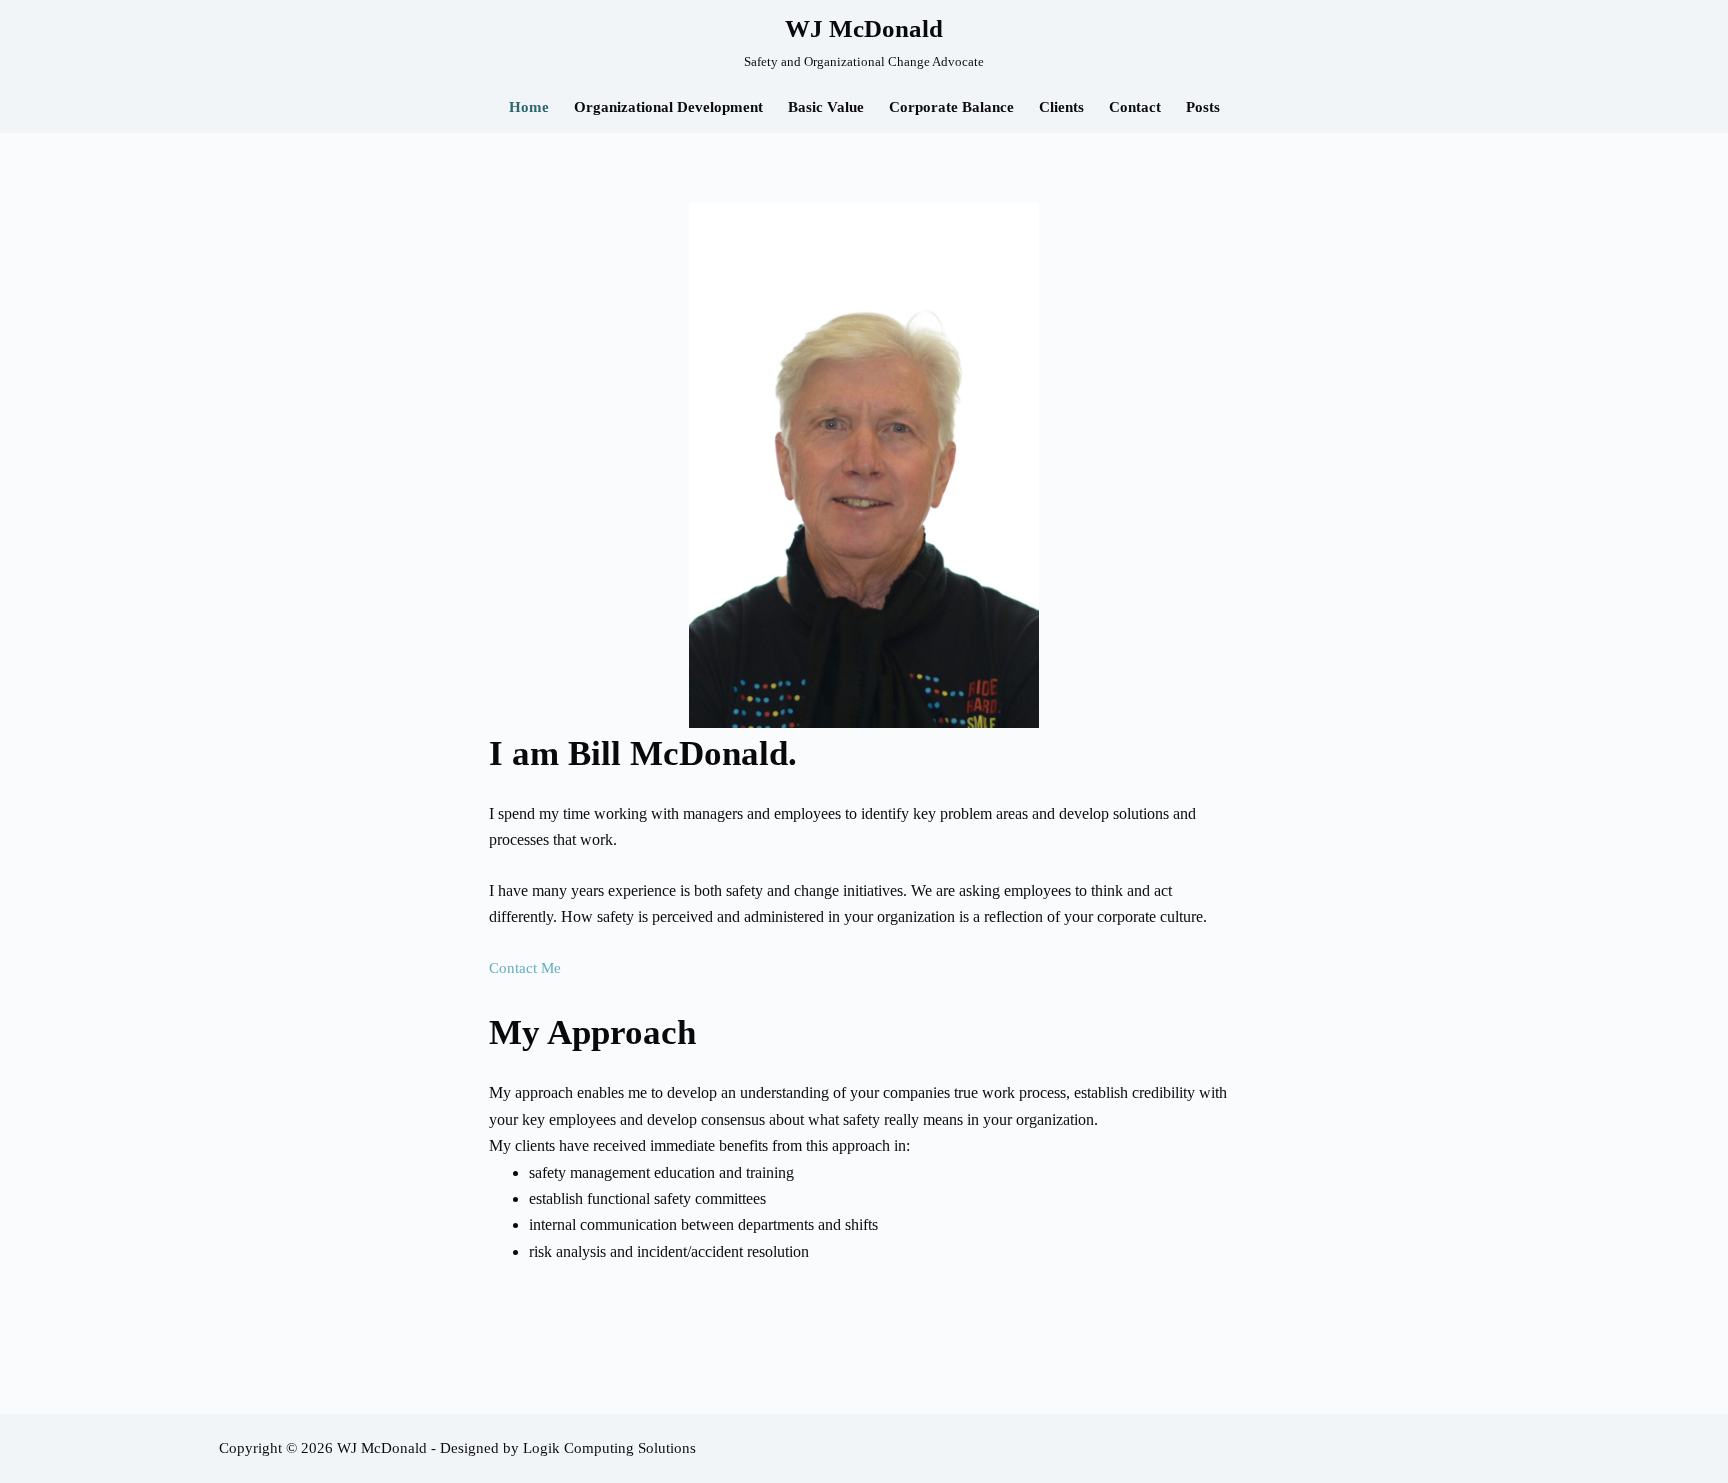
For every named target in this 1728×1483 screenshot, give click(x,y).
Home (529, 107)
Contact (1135, 107)
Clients (1061, 107)
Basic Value (826, 107)
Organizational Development (668, 107)
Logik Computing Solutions (609, 1448)
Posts (1203, 107)
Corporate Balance (951, 107)
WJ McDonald (864, 28)
